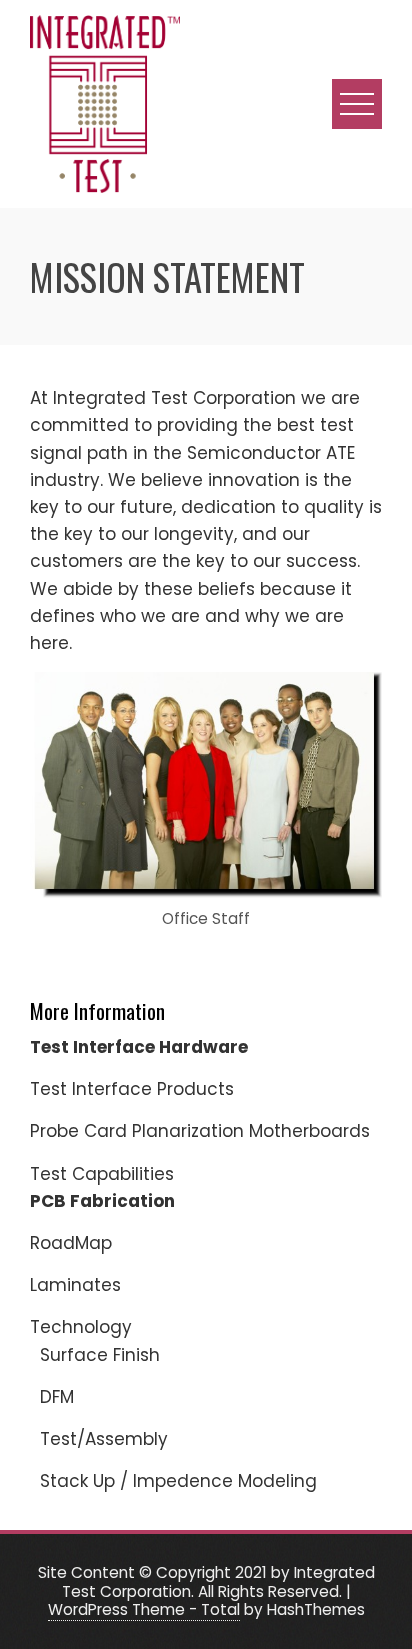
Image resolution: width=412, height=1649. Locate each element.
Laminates (75, 1285)
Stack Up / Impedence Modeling (178, 1481)
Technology (81, 1327)
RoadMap (71, 1243)
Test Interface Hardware (139, 1047)
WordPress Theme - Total (144, 1609)
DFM (57, 1397)
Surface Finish (100, 1355)
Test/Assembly (104, 1439)
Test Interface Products (132, 1089)
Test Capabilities (102, 1174)
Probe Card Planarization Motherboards (200, 1131)
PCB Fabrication (102, 1201)
